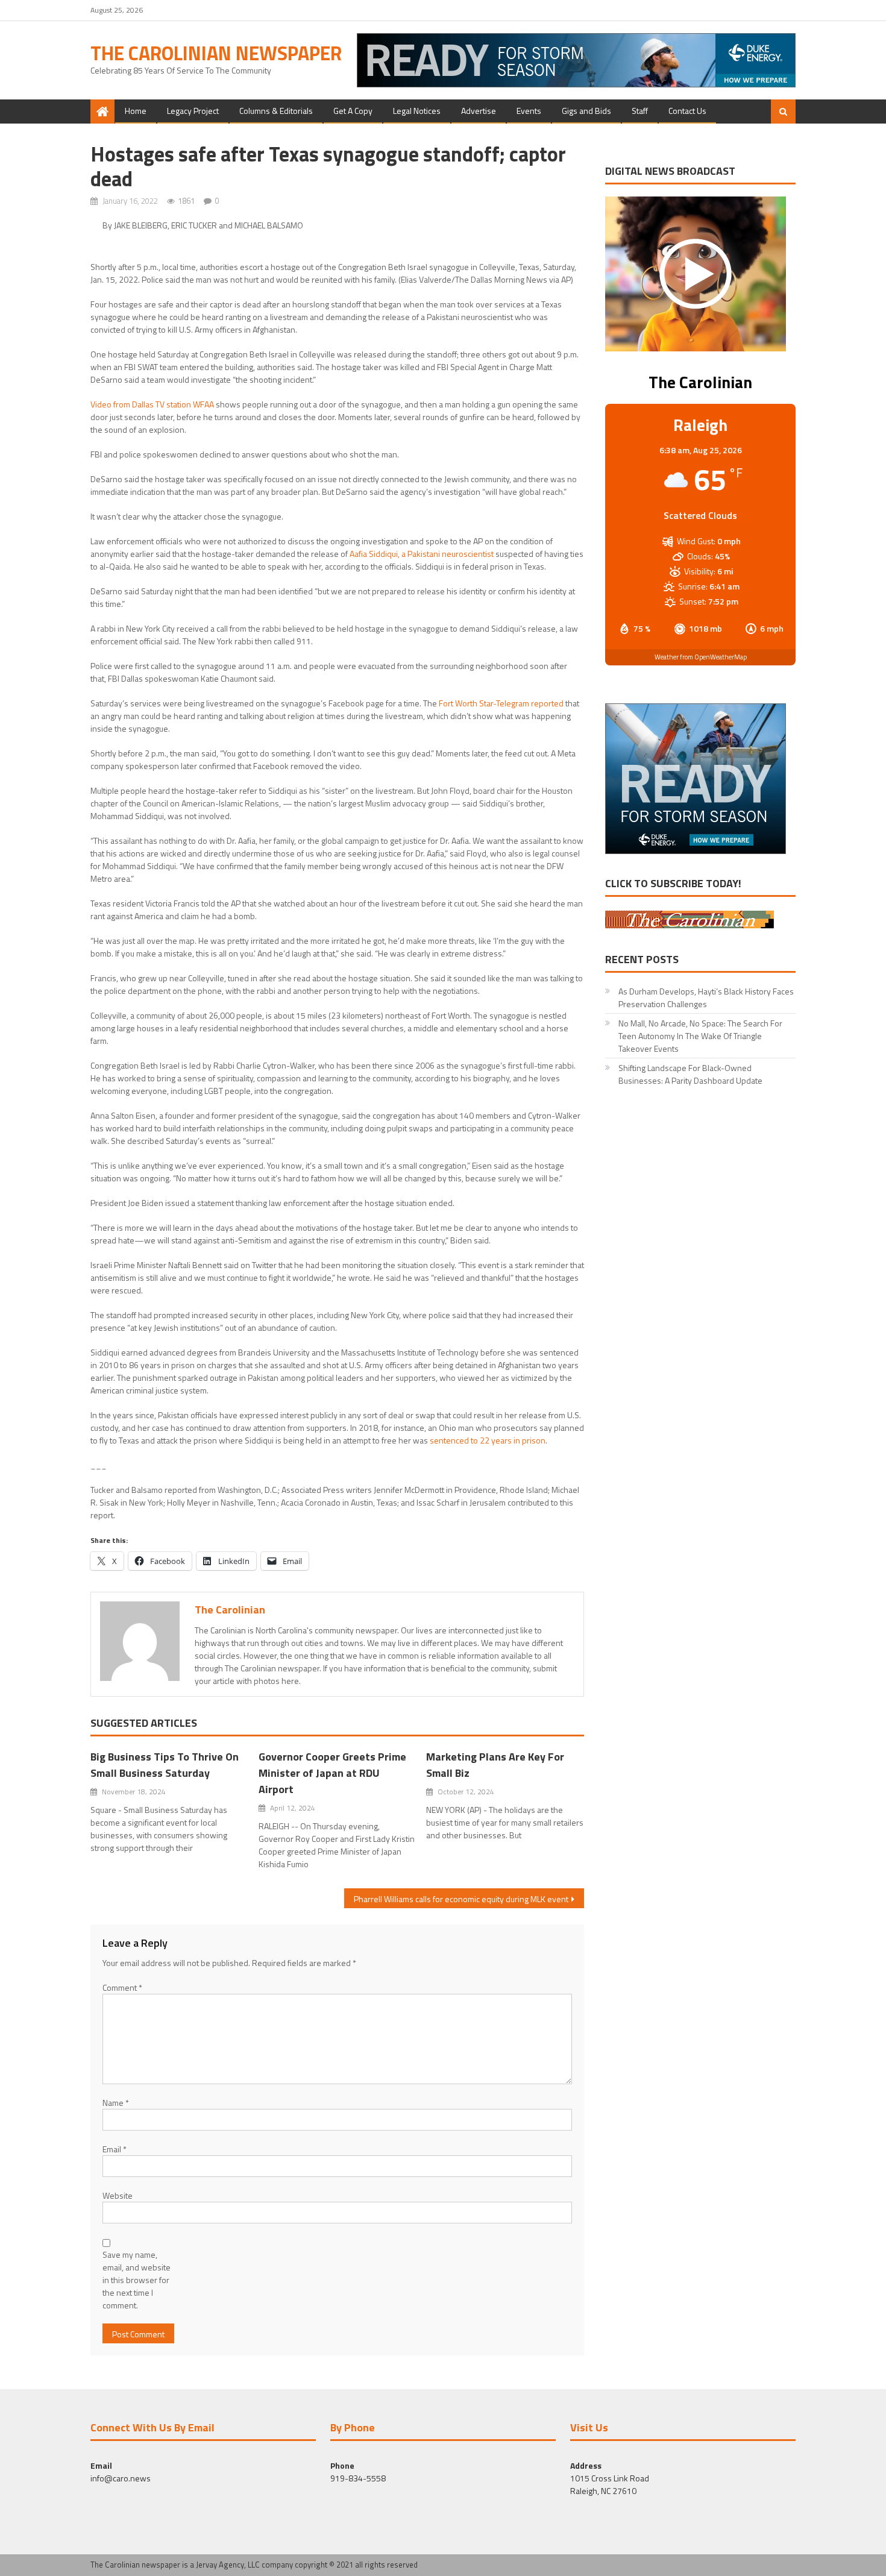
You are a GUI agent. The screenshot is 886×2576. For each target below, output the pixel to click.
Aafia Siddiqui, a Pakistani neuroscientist (422, 554)
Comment (122, 1987)
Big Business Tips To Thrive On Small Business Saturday (165, 1765)
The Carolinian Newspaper (216, 53)
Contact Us (687, 111)
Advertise (479, 111)
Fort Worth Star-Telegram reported (501, 703)
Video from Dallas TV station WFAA (152, 404)
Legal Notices (417, 111)
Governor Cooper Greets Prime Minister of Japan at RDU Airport (332, 1773)
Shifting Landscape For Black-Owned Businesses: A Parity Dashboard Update (690, 1074)
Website (118, 2195)
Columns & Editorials (276, 111)
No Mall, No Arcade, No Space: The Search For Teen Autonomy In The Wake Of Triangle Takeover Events (700, 1036)
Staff (640, 111)
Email (115, 2149)
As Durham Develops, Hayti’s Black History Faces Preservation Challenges (706, 997)
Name (116, 2103)
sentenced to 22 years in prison (488, 1440)
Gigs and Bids (586, 111)
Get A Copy (353, 111)
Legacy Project (193, 111)
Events (529, 111)
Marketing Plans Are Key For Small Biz (495, 1765)
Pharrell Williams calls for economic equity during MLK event (461, 1899)
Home (136, 111)
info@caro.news (121, 2478)
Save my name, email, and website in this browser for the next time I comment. (137, 2280)
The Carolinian (230, 1610)
